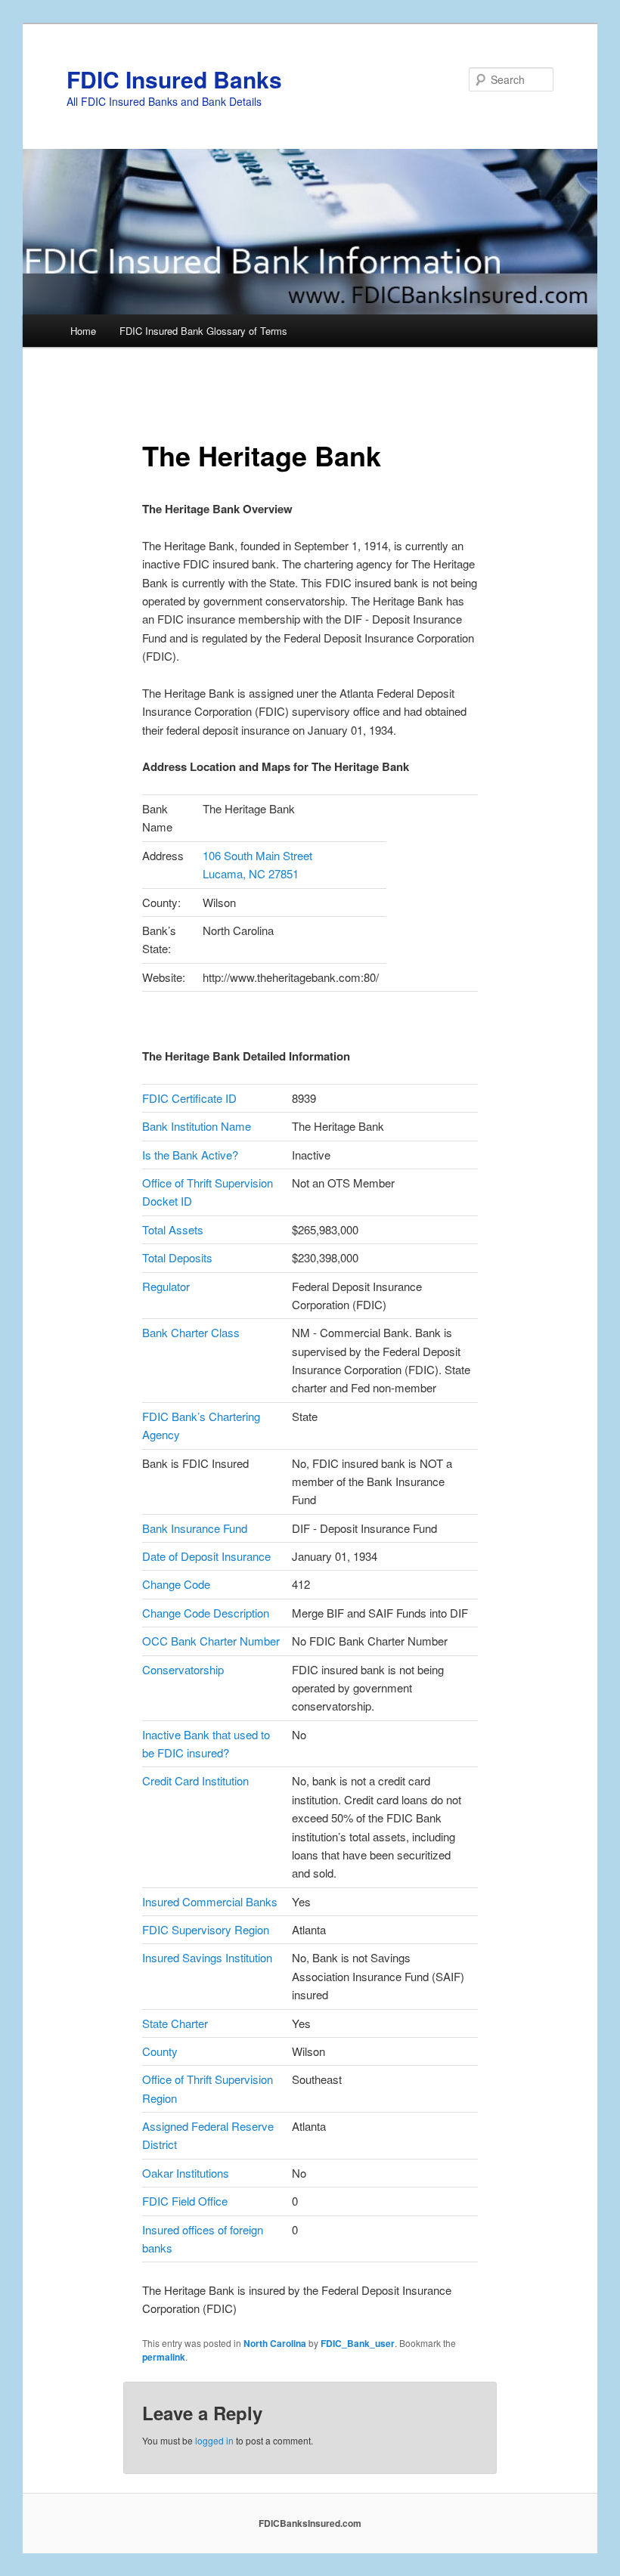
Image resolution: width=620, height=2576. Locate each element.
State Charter (175, 2023)
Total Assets (173, 1229)
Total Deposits (177, 1257)
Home (83, 331)
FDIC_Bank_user (358, 2343)
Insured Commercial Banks (210, 1901)
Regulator (166, 1286)
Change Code (176, 1584)
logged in (214, 2440)
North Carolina (275, 2343)
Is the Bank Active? (190, 1155)
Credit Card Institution (195, 1780)
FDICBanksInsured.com (310, 2523)
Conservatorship (183, 1669)
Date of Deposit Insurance (206, 1556)
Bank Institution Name (197, 1126)
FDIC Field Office (185, 2201)
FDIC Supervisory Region (206, 1929)
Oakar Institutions (186, 2173)
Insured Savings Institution (207, 1957)
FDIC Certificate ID (189, 1098)
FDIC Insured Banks (174, 79)
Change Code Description (206, 1613)
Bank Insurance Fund (195, 1528)
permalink (164, 2357)
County (160, 2051)
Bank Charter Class (191, 1332)
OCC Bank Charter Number (211, 1641)
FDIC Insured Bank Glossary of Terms (203, 331)
